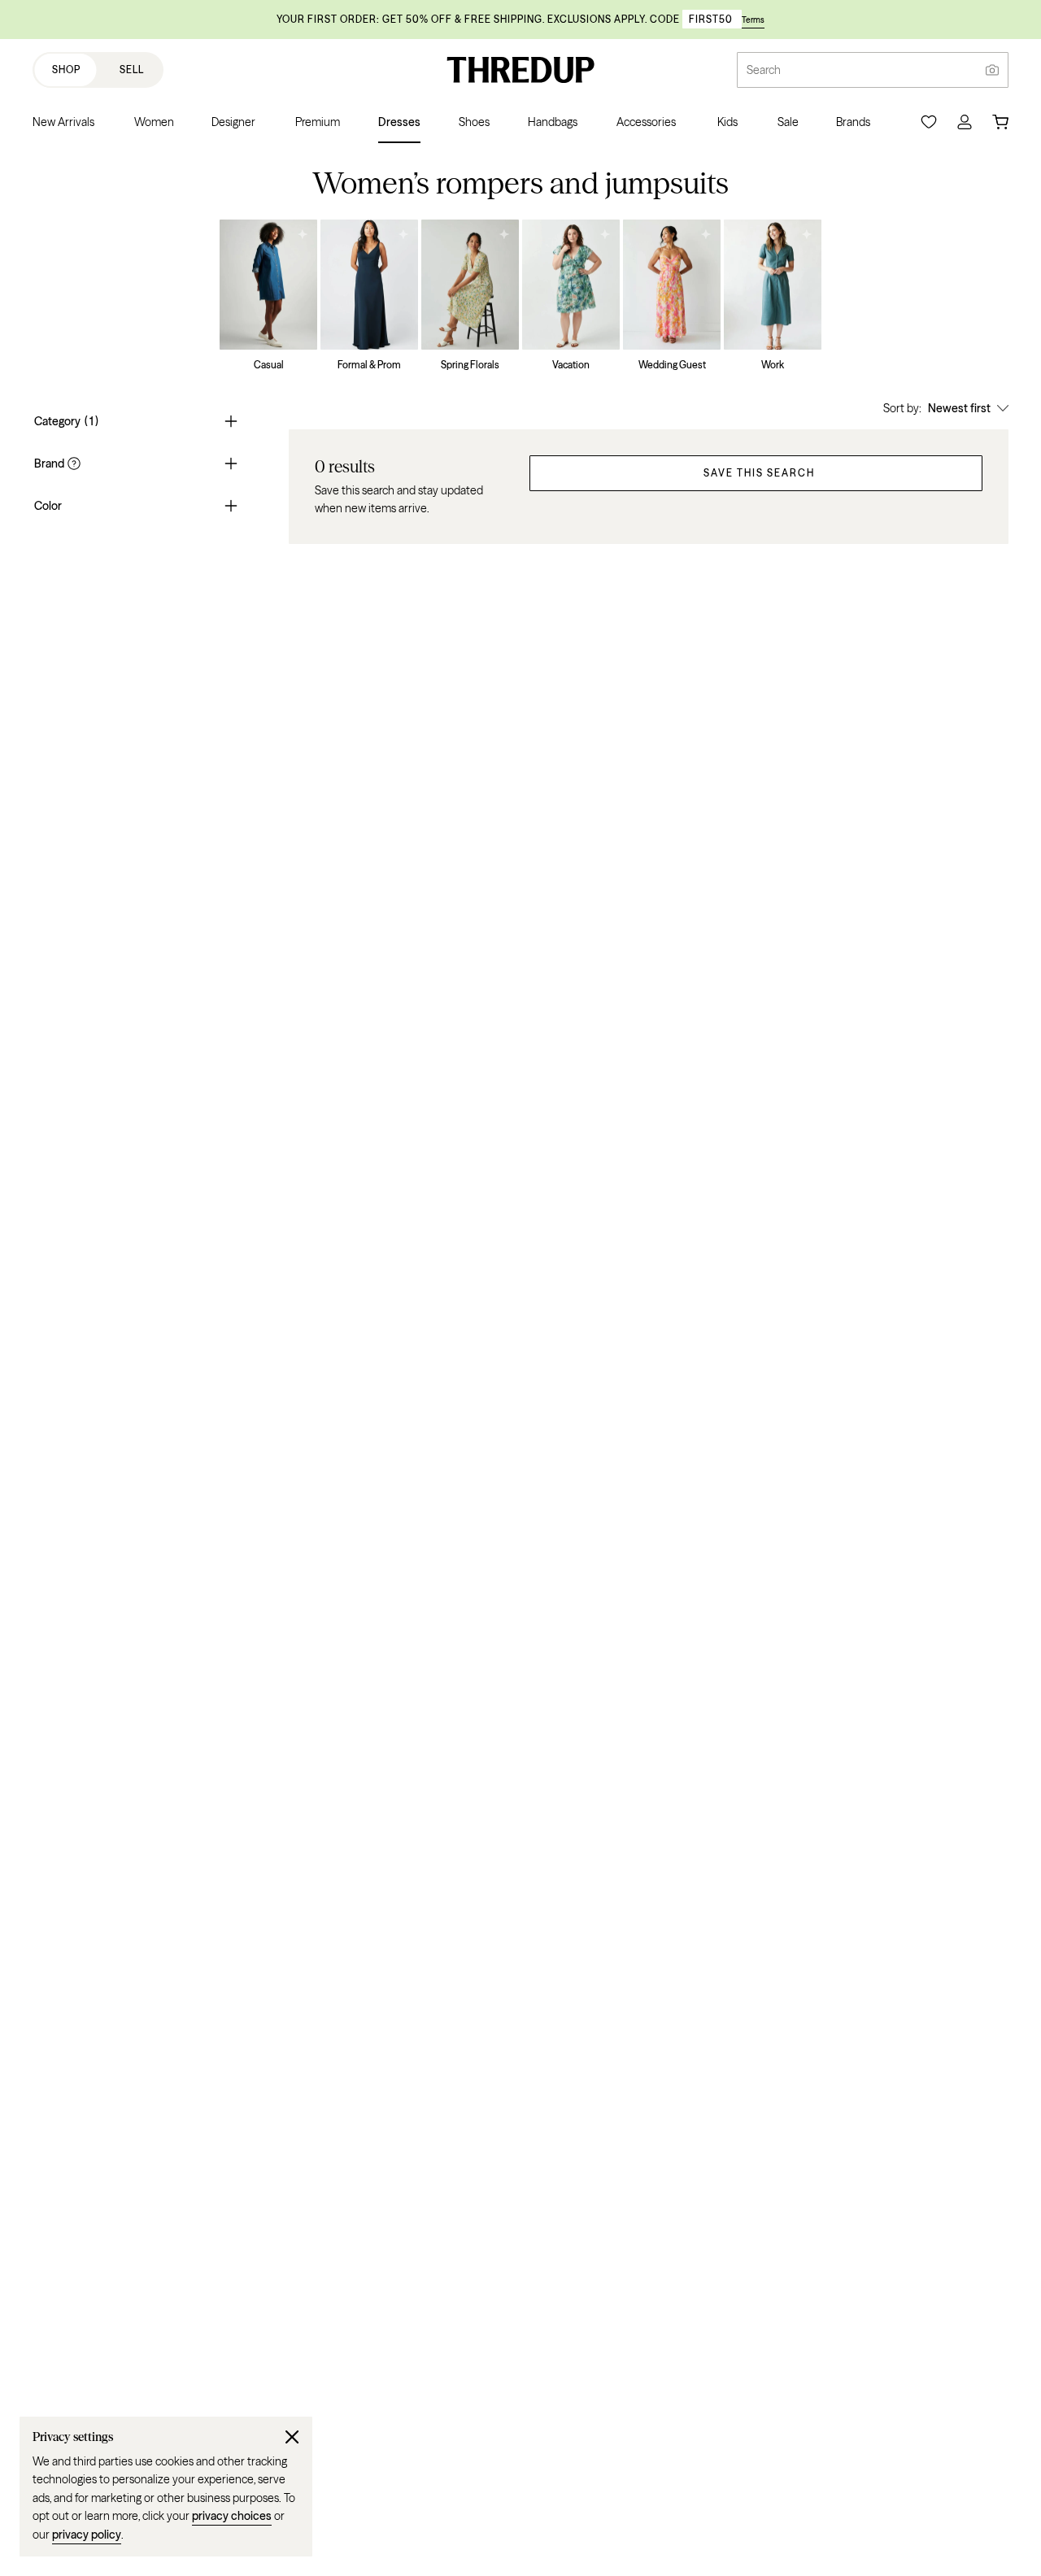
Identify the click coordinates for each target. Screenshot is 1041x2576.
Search (764, 70)
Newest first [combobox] (959, 408)
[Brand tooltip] (72, 463)
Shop (66, 70)
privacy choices (232, 2516)
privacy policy (87, 2535)
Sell (132, 70)
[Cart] (1000, 122)
